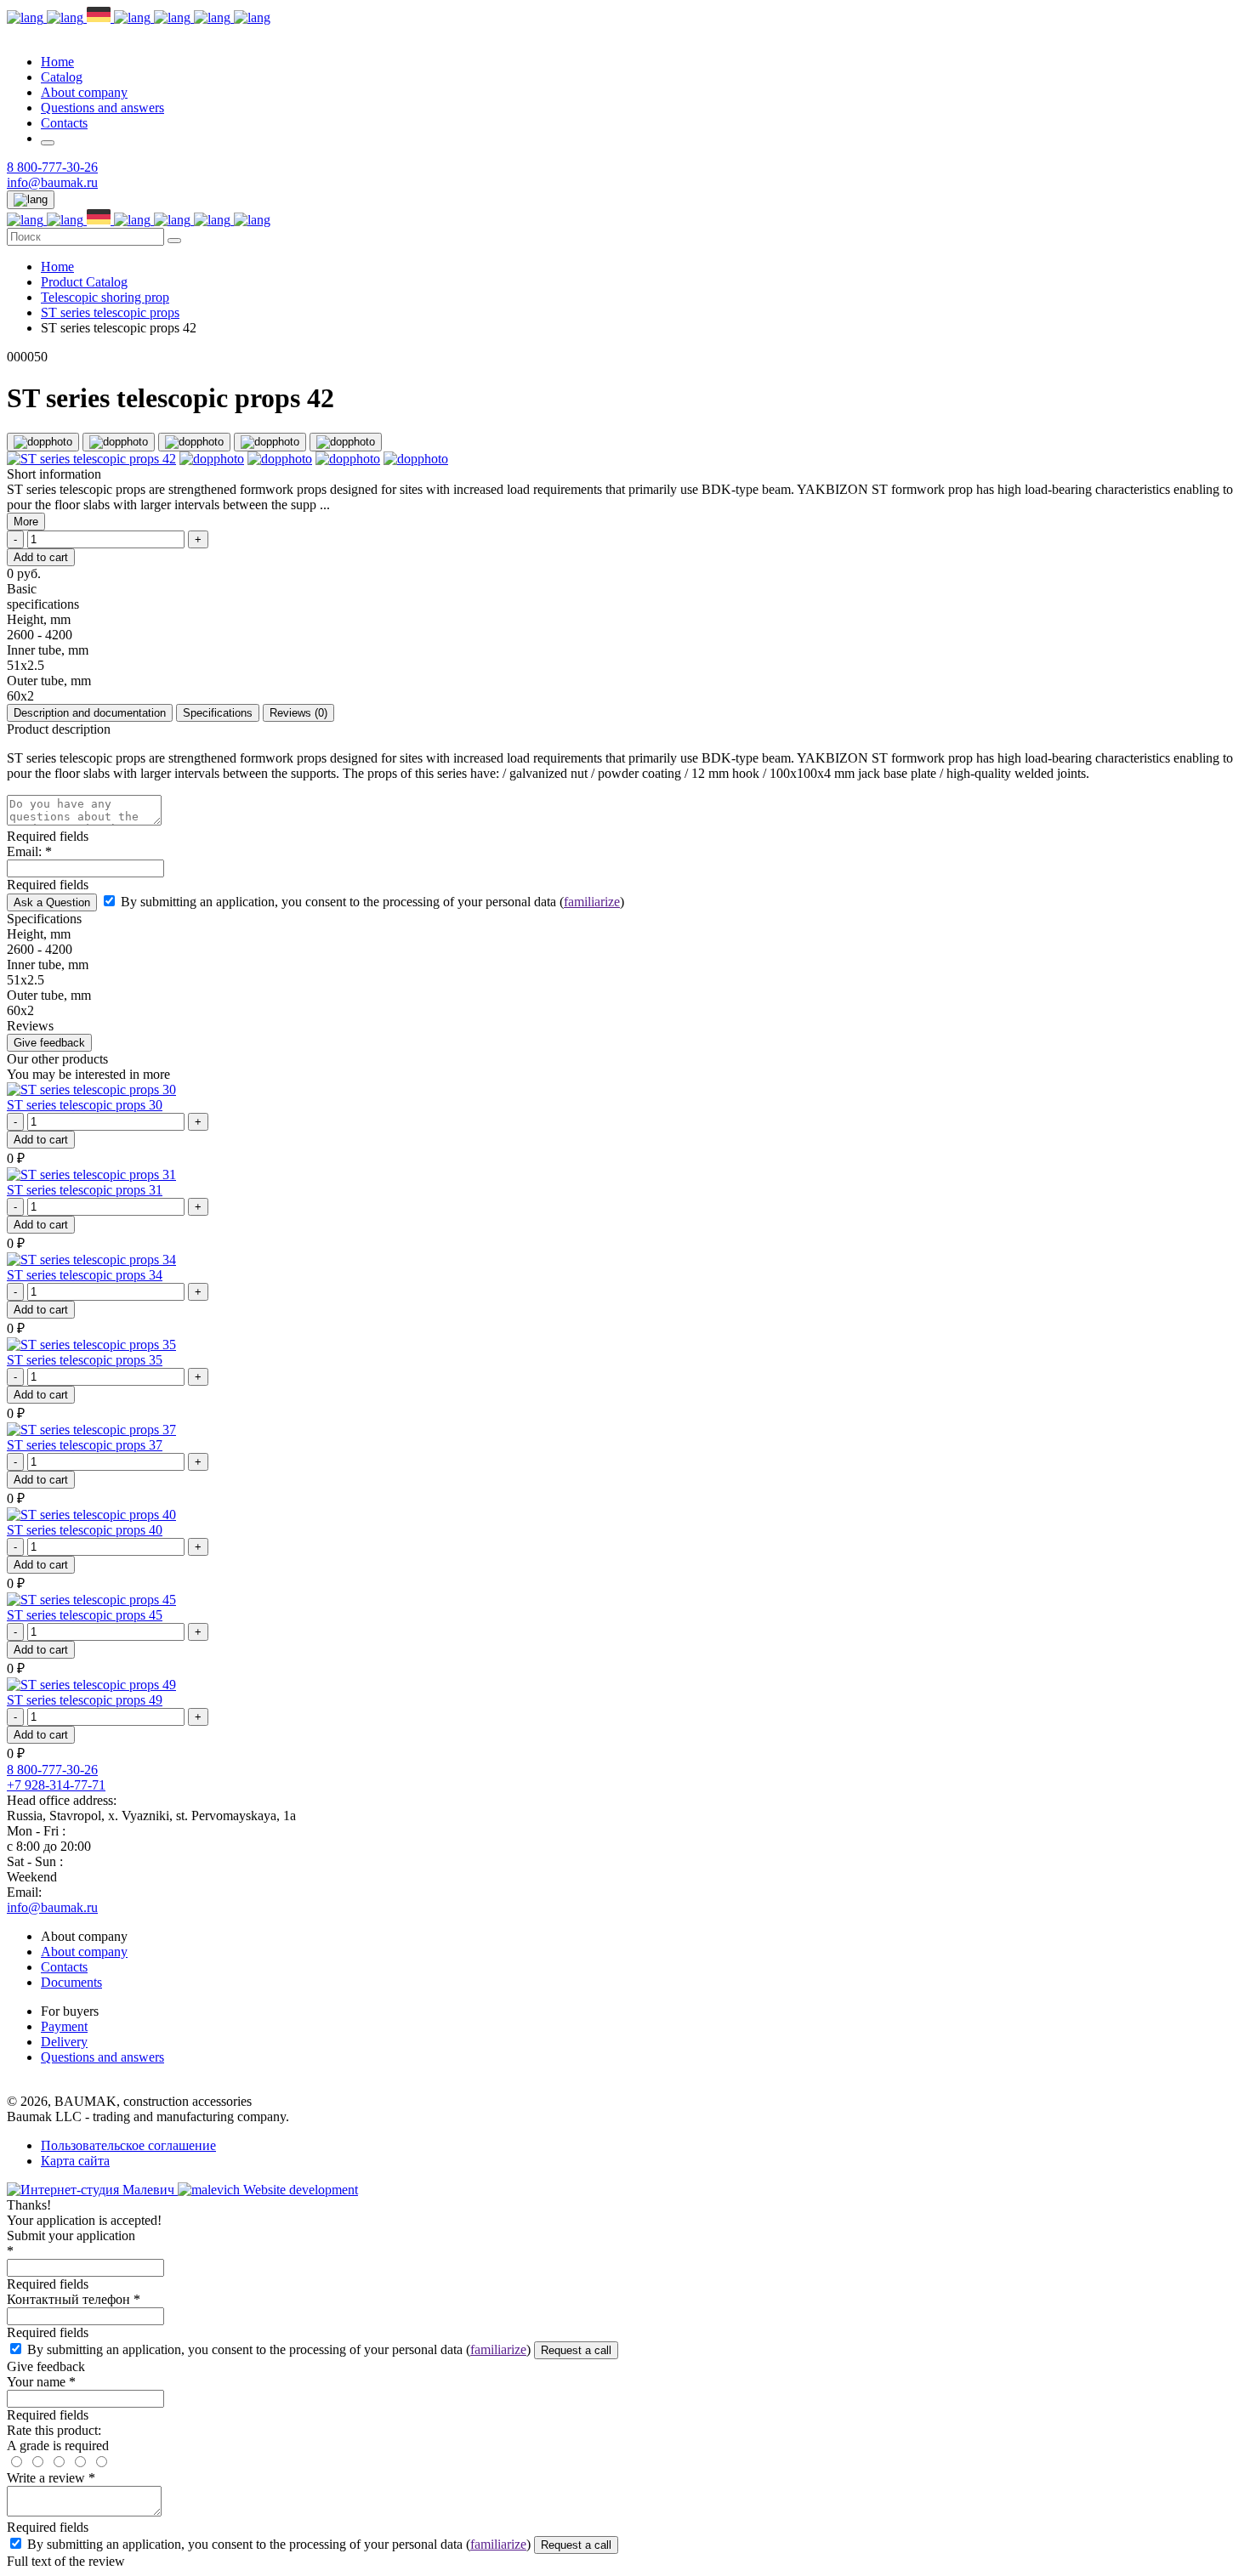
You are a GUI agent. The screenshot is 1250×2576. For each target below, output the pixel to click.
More (26, 522)
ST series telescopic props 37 (85, 1445)
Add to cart (41, 1140)
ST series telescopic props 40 (85, 1530)
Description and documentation (90, 713)
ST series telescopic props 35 (85, 1360)
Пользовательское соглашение (128, 2145)
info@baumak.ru (52, 182)
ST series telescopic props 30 (85, 1105)
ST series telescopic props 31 (85, 1190)
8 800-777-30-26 (52, 167)
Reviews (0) (298, 713)
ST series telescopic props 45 (85, 1615)
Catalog (62, 77)
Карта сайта (75, 2161)
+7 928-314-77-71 (56, 1785)
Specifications (218, 713)
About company (84, 92)
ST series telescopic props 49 (85, 1700)
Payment (64, 2026)
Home (57, 62)
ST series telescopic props (110, 312)
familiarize (592, 902)
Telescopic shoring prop (105, 297)
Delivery (64, 2042)
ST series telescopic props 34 (85, 1275)
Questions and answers (102, 108)
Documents (71, 1982)
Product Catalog (84, 282)
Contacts (64, 123)
